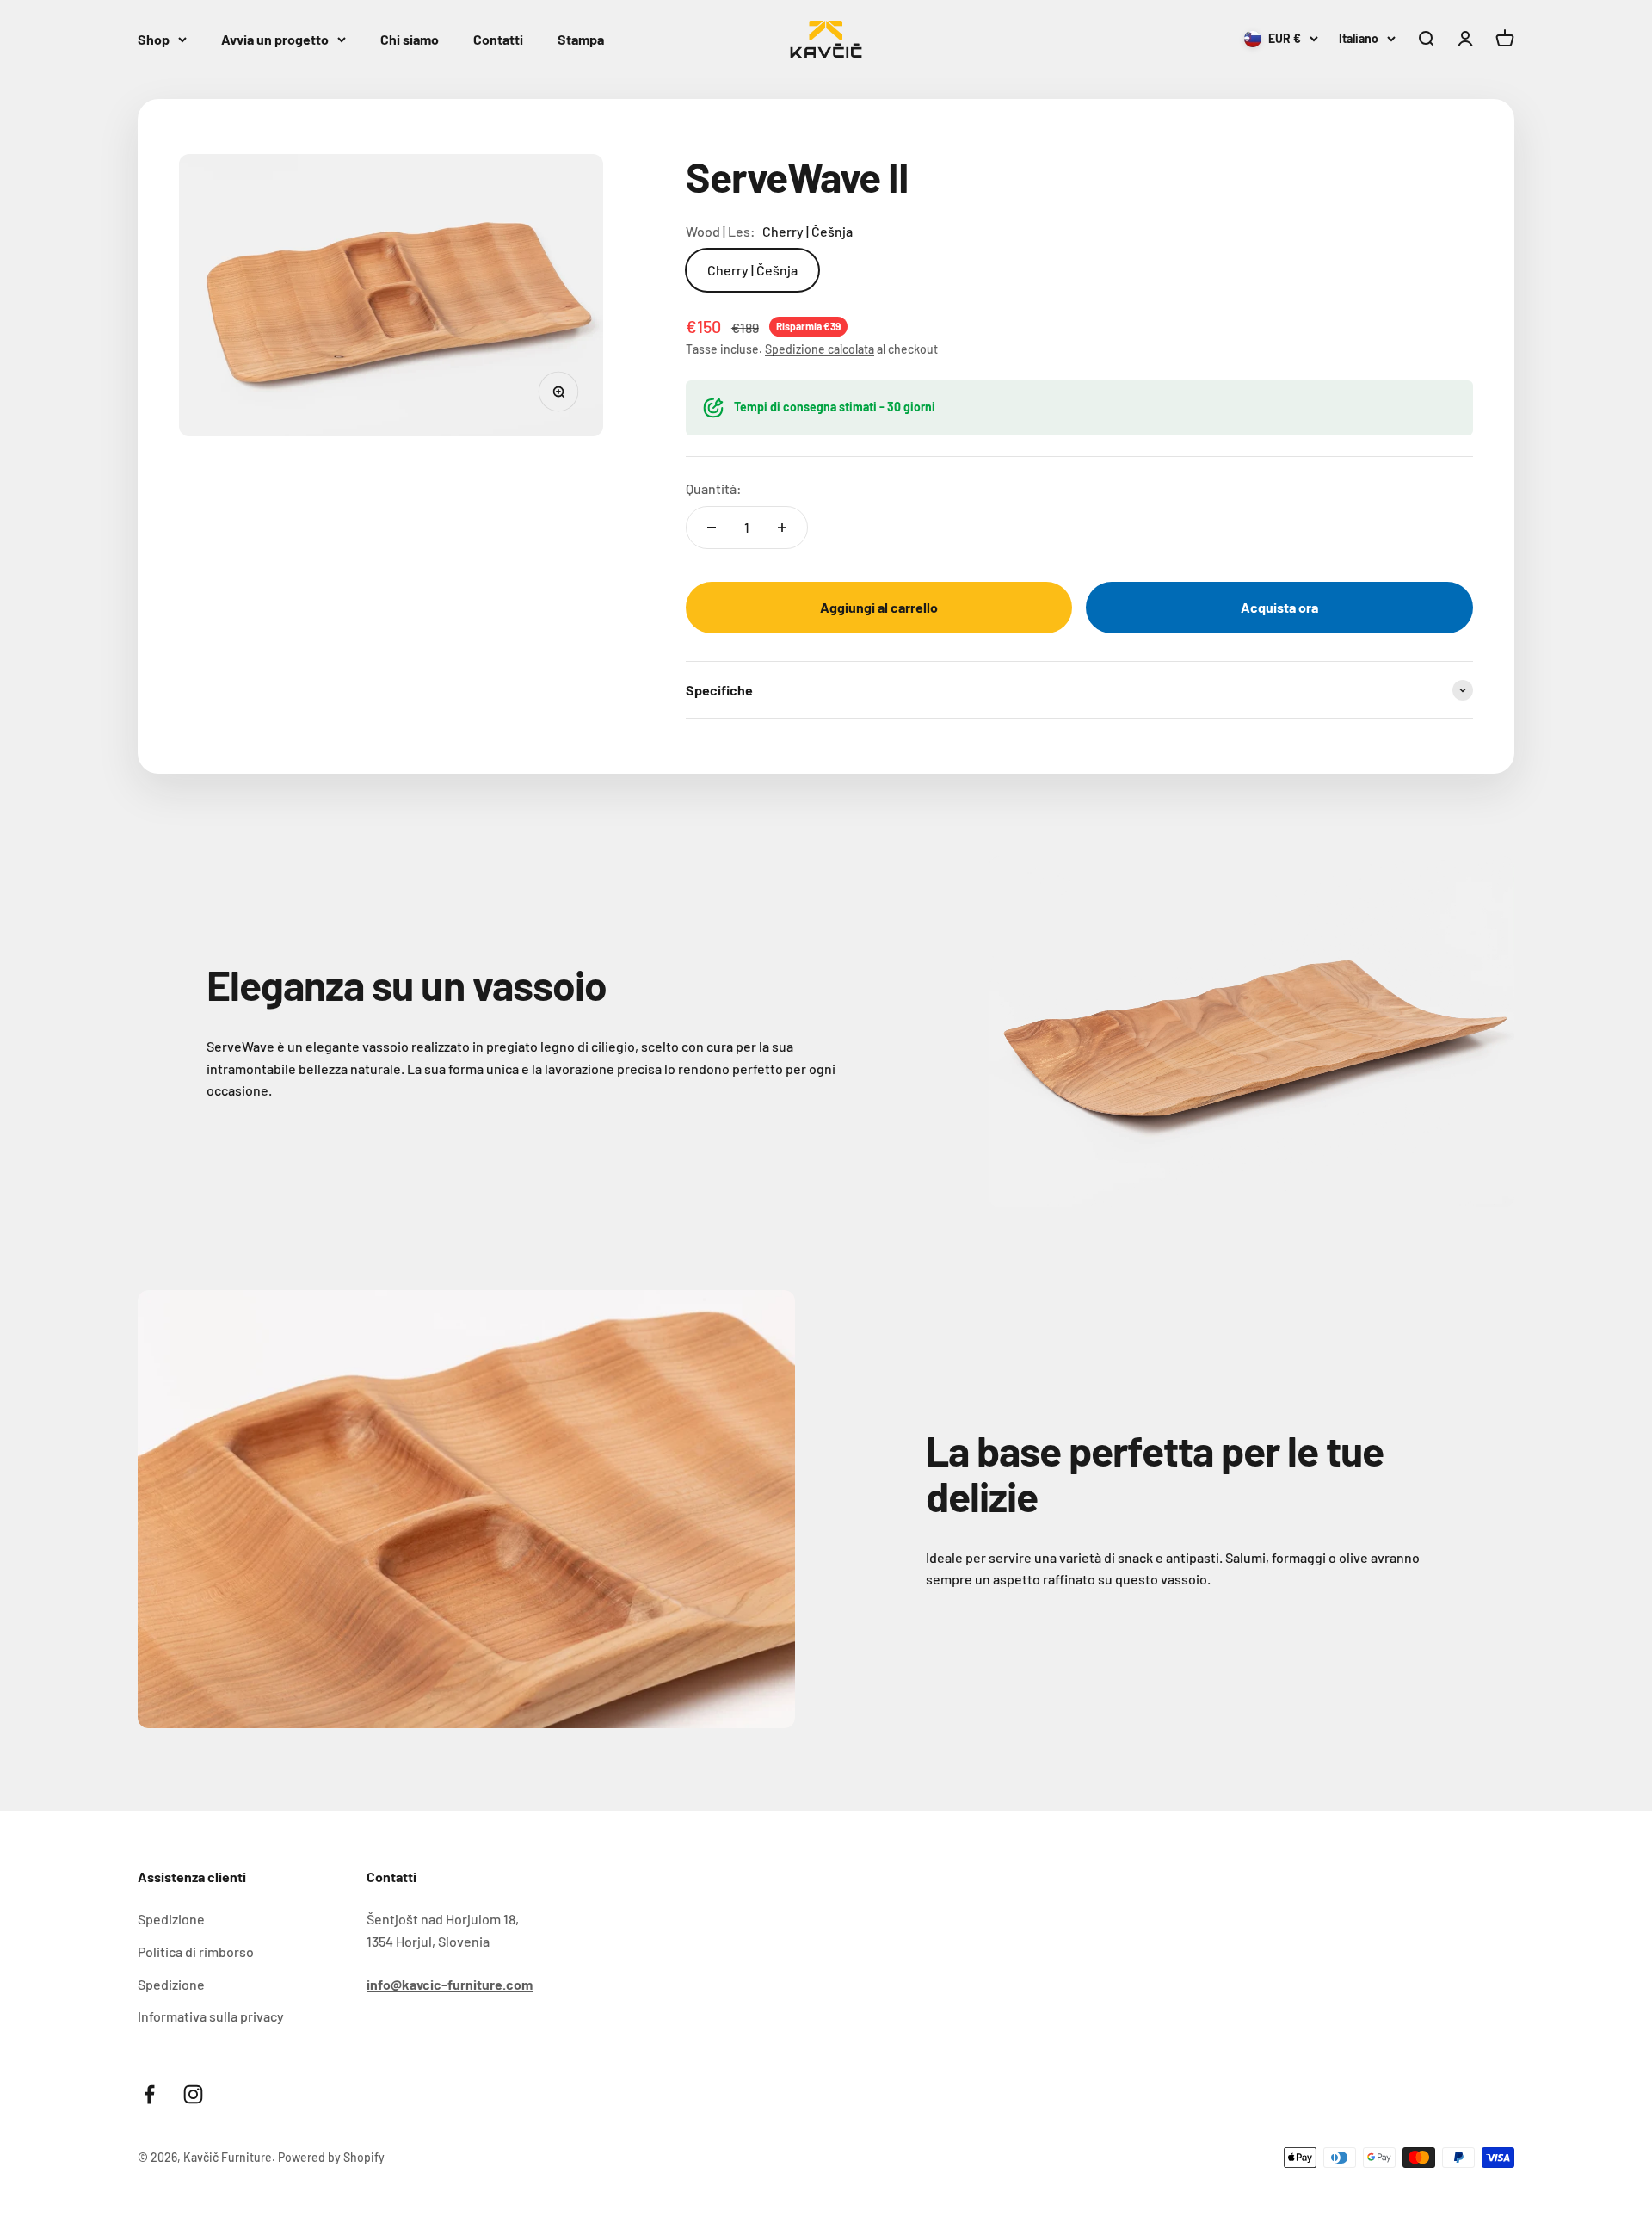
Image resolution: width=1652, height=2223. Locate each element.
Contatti (498, 39)
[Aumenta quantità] (782, 528)
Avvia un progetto (275, 39)
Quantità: (714, 488)
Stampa (581, 39)
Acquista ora (1279, 607)
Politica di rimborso (196, 1951)
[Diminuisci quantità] (712, 528)
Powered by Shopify (331, 2157)
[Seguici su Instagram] (193, 2094)
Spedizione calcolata (820, 349)
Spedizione (171, 1919)
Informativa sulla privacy (211, 2016)
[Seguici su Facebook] (149, 2094)
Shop (154, 39)
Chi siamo (410, 39)
